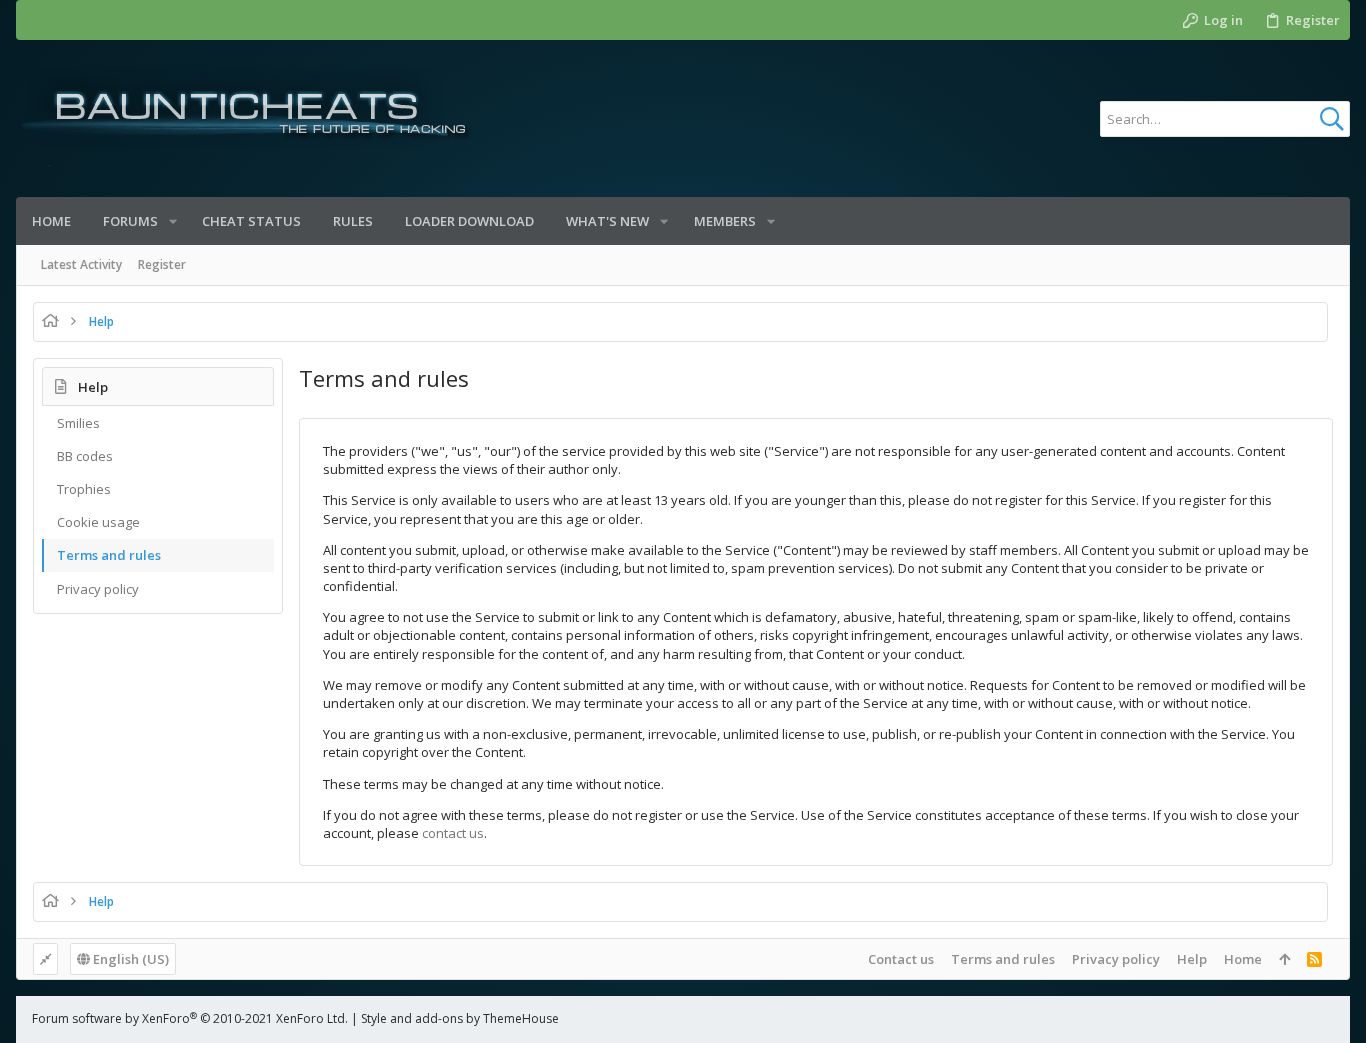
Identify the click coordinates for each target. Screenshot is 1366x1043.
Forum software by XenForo (190, 1018)
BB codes (85, 456)
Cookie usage (98, 522)
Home (1243, 959)
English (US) (129, 959)
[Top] (1284, 959)
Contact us (901, 959)
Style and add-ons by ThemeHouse (460, 1018)
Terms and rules (109, 555)
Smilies (78, 423)
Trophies (84, 489)
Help (1192, 959)
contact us (453, 833)
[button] (173, 221)
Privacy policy (98, 589)
